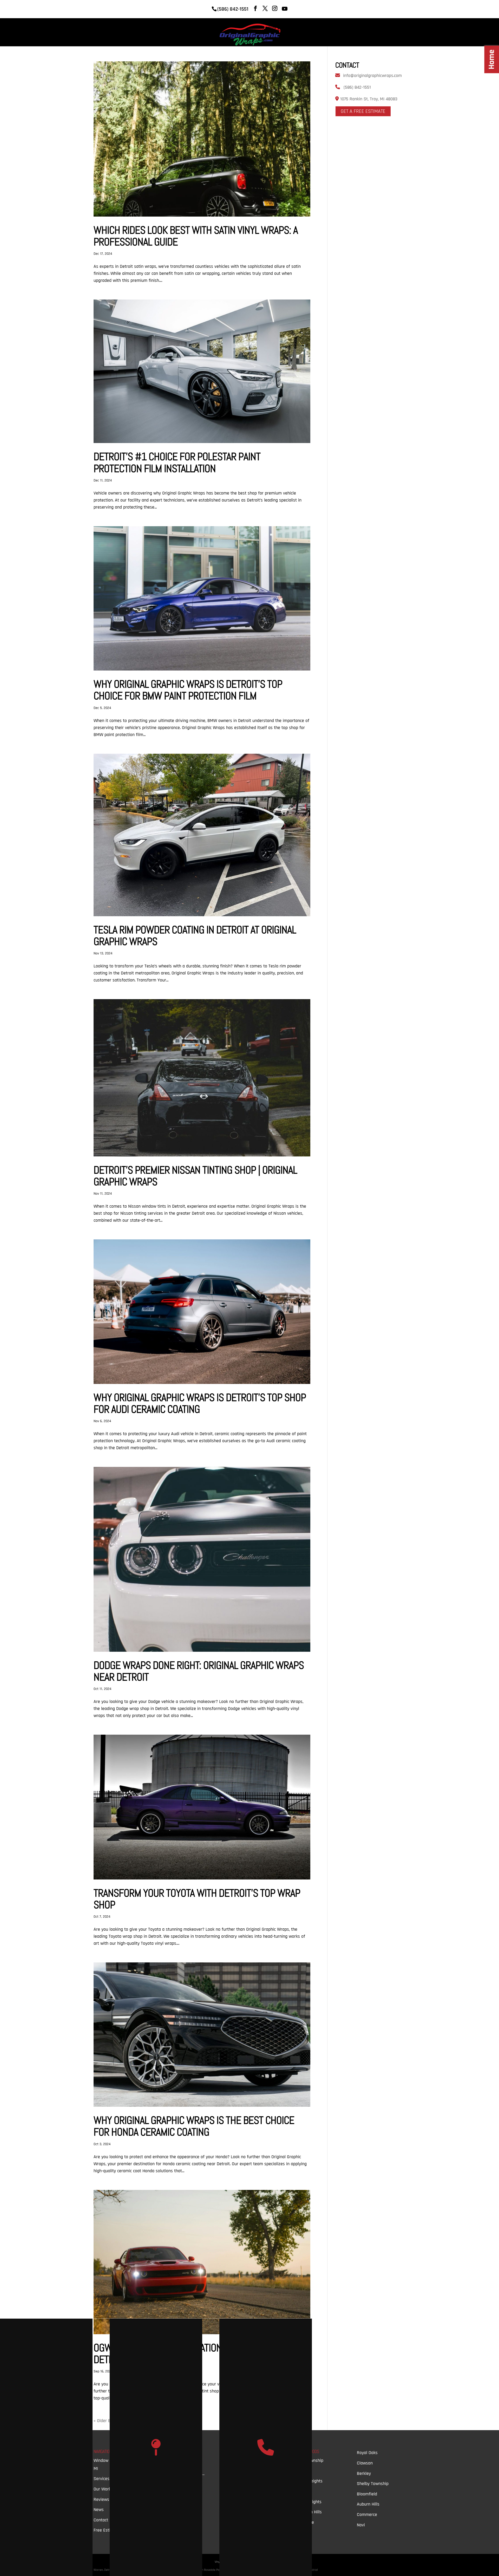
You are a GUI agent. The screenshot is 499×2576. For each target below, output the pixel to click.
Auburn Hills (368, 2504)
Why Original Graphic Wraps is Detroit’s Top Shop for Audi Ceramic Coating (200, 1403)
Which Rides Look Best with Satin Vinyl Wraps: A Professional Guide (196, 236)
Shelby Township (373, 2484)
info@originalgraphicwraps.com (372, 76)
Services (273, 29)
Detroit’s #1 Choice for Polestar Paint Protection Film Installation (177, 462)
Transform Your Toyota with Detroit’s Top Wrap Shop (197, 1899)
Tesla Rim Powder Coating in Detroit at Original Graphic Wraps (195, 936)
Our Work (362, 29)
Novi (361, 2525)
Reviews (334, 29)
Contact (390, 29)
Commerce (367, 2515)
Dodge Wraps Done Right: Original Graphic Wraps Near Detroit (199, 1671)
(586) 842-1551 (357, 87)
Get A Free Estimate (363, 111)
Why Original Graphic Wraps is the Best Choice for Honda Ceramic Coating (194, 2126)
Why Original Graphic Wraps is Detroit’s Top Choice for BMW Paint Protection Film (188, 690)
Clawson (365, 2463)
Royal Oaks (367, 2453)
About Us (306, 29)
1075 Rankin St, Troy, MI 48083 (368, 99)
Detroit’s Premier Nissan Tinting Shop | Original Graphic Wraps (195, 1176)
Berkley (364, 2473)
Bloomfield (367, 2494)
